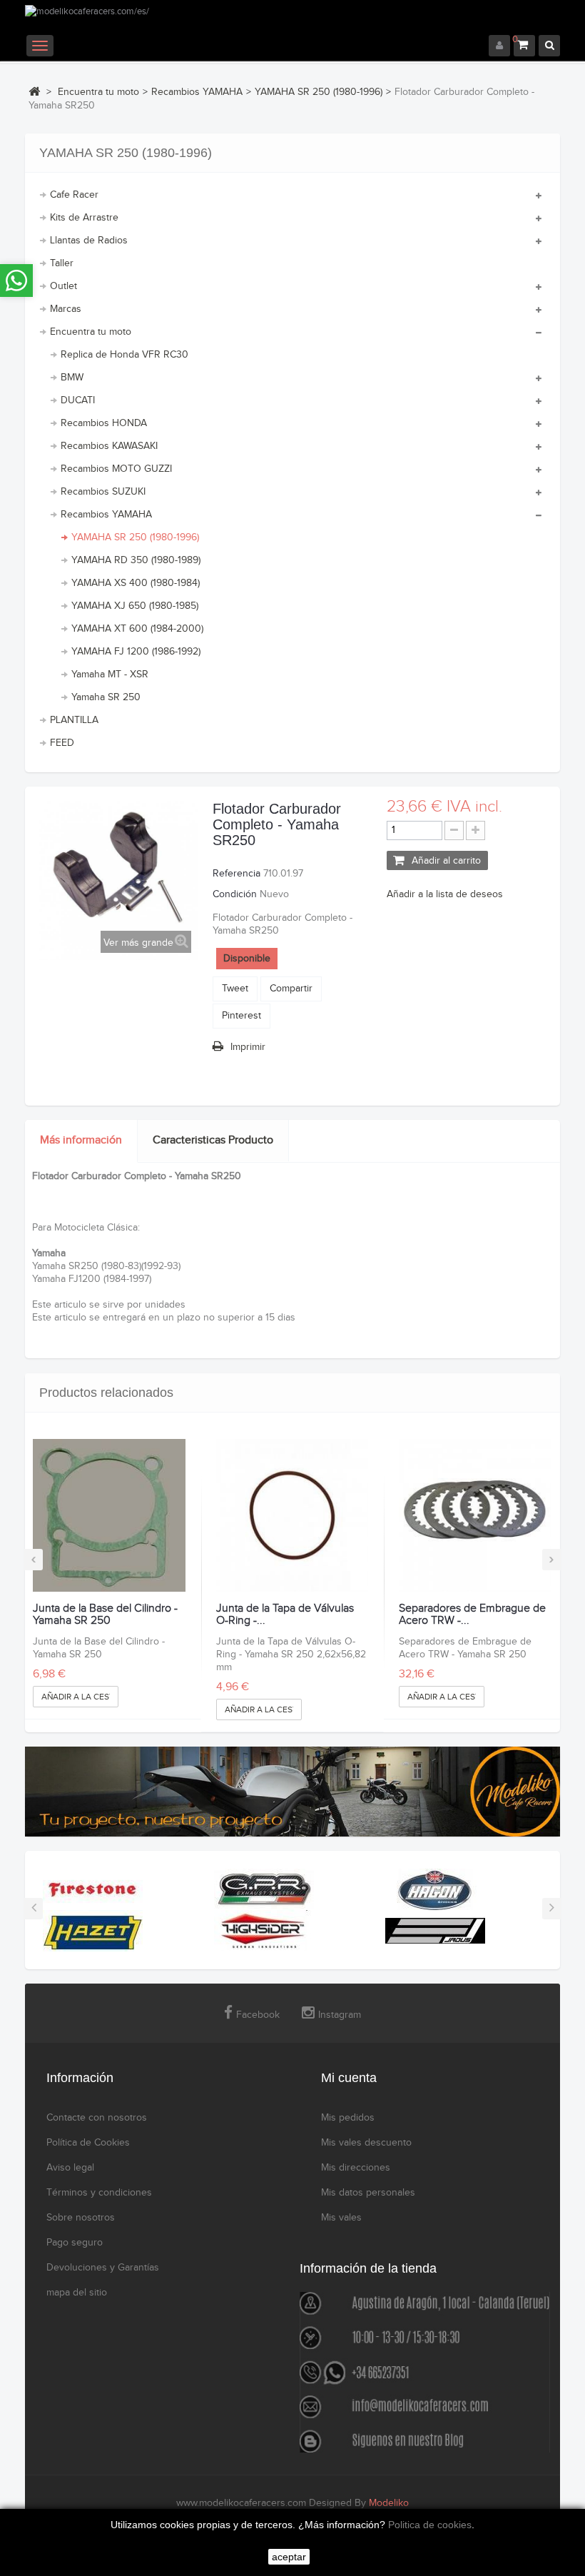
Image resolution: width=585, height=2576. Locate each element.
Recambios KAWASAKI (109, 446)
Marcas (66, 309)
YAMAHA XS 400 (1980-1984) (136, 583)
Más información (81, 1140)
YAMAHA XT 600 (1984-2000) (137, 629)
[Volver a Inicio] (34, 91)
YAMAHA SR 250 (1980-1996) (135, 537)
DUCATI (78, 400)
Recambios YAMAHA (106, 515)
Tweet (235, 989)
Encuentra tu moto (91, 332)
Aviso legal (70, 2168)
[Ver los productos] (93, 1889)
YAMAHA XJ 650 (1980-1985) (135, 606)
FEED (62, 743)
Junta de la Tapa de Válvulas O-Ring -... (285, 1615)
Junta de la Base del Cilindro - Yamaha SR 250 (105, 1615)
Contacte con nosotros (97, 2118)
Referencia (236, 874)
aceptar (289, 2557)
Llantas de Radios (89, 241)
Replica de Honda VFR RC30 (124, 355)
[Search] (549, 46)
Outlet (63, 286)
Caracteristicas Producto (213, 1140)
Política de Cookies (88, 2143)
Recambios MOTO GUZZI (116, 469)
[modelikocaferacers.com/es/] (292, 20)
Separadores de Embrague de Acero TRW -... (472, 1615)
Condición (235, 894)
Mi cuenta (349, 2078)
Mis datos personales (368, 2193)
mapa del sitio (77, 2293)
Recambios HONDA (104, 423)
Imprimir (248, 1047)
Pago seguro (75, 2243)
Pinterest (241, 1016)
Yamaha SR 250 (106, 697)
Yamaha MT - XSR (110, 675)
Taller (62, 263)
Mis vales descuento (366, 2143)
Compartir (291, 989)
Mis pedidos (348, 2118)
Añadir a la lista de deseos (445, 894)
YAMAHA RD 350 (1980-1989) (136, 560)
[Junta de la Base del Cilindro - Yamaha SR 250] (109, 1515)
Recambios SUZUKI (103, 492)
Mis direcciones (356, 2168)
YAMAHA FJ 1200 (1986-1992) (136, 652)
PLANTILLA (74, 720)
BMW (72, 378)
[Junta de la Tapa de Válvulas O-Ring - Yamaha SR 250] (292, 1515)
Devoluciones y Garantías (103, 2268)
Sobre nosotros (81, 2218)
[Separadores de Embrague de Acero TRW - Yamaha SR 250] (475, 1515)
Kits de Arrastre (84, 218)
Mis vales (341, 2218)
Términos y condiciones (99, 2193)
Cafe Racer (74, 195)
